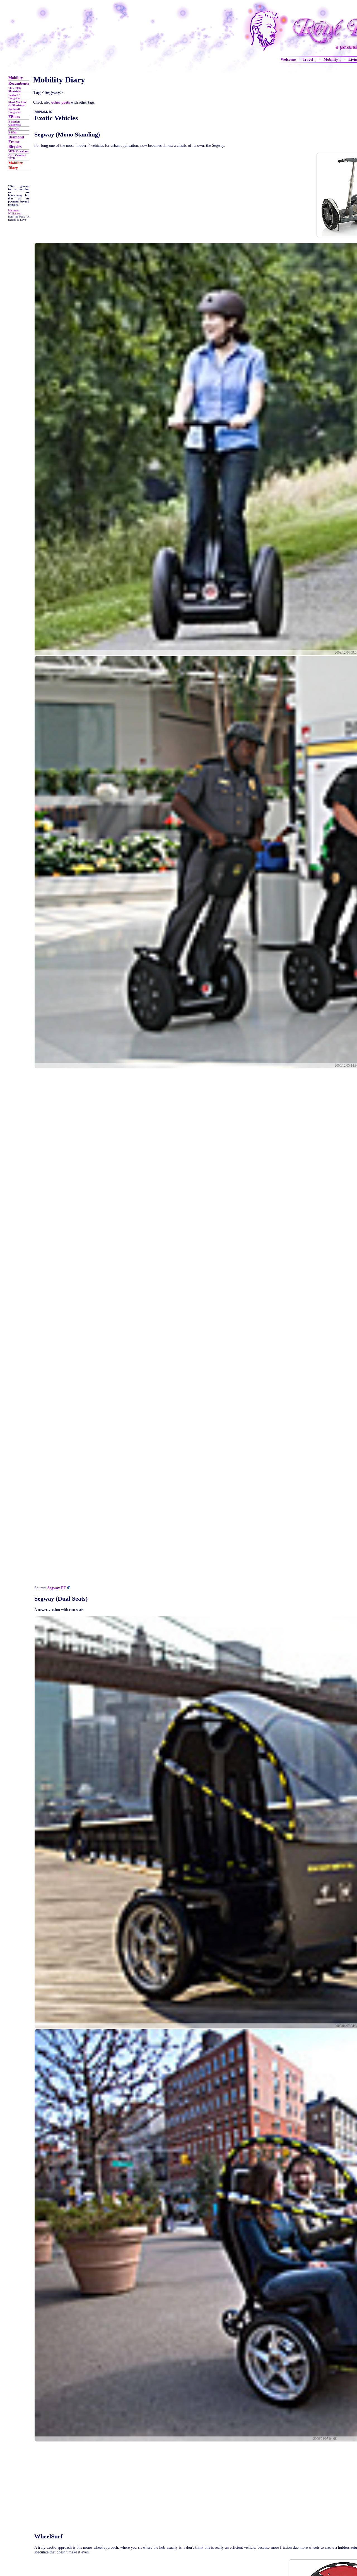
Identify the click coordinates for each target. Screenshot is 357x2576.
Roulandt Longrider (15, 111)
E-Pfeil (12, 132)
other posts (61, 102)
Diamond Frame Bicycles (16, 142)
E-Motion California (15, 123)
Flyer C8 (14, 129)
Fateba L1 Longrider (15, 97)
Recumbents (19, 83)
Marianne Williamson (15, 212)
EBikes (14, 117)
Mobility (16, 78)
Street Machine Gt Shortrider (17, 104)
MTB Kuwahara (18, 151)
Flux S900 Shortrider (15, 90)
